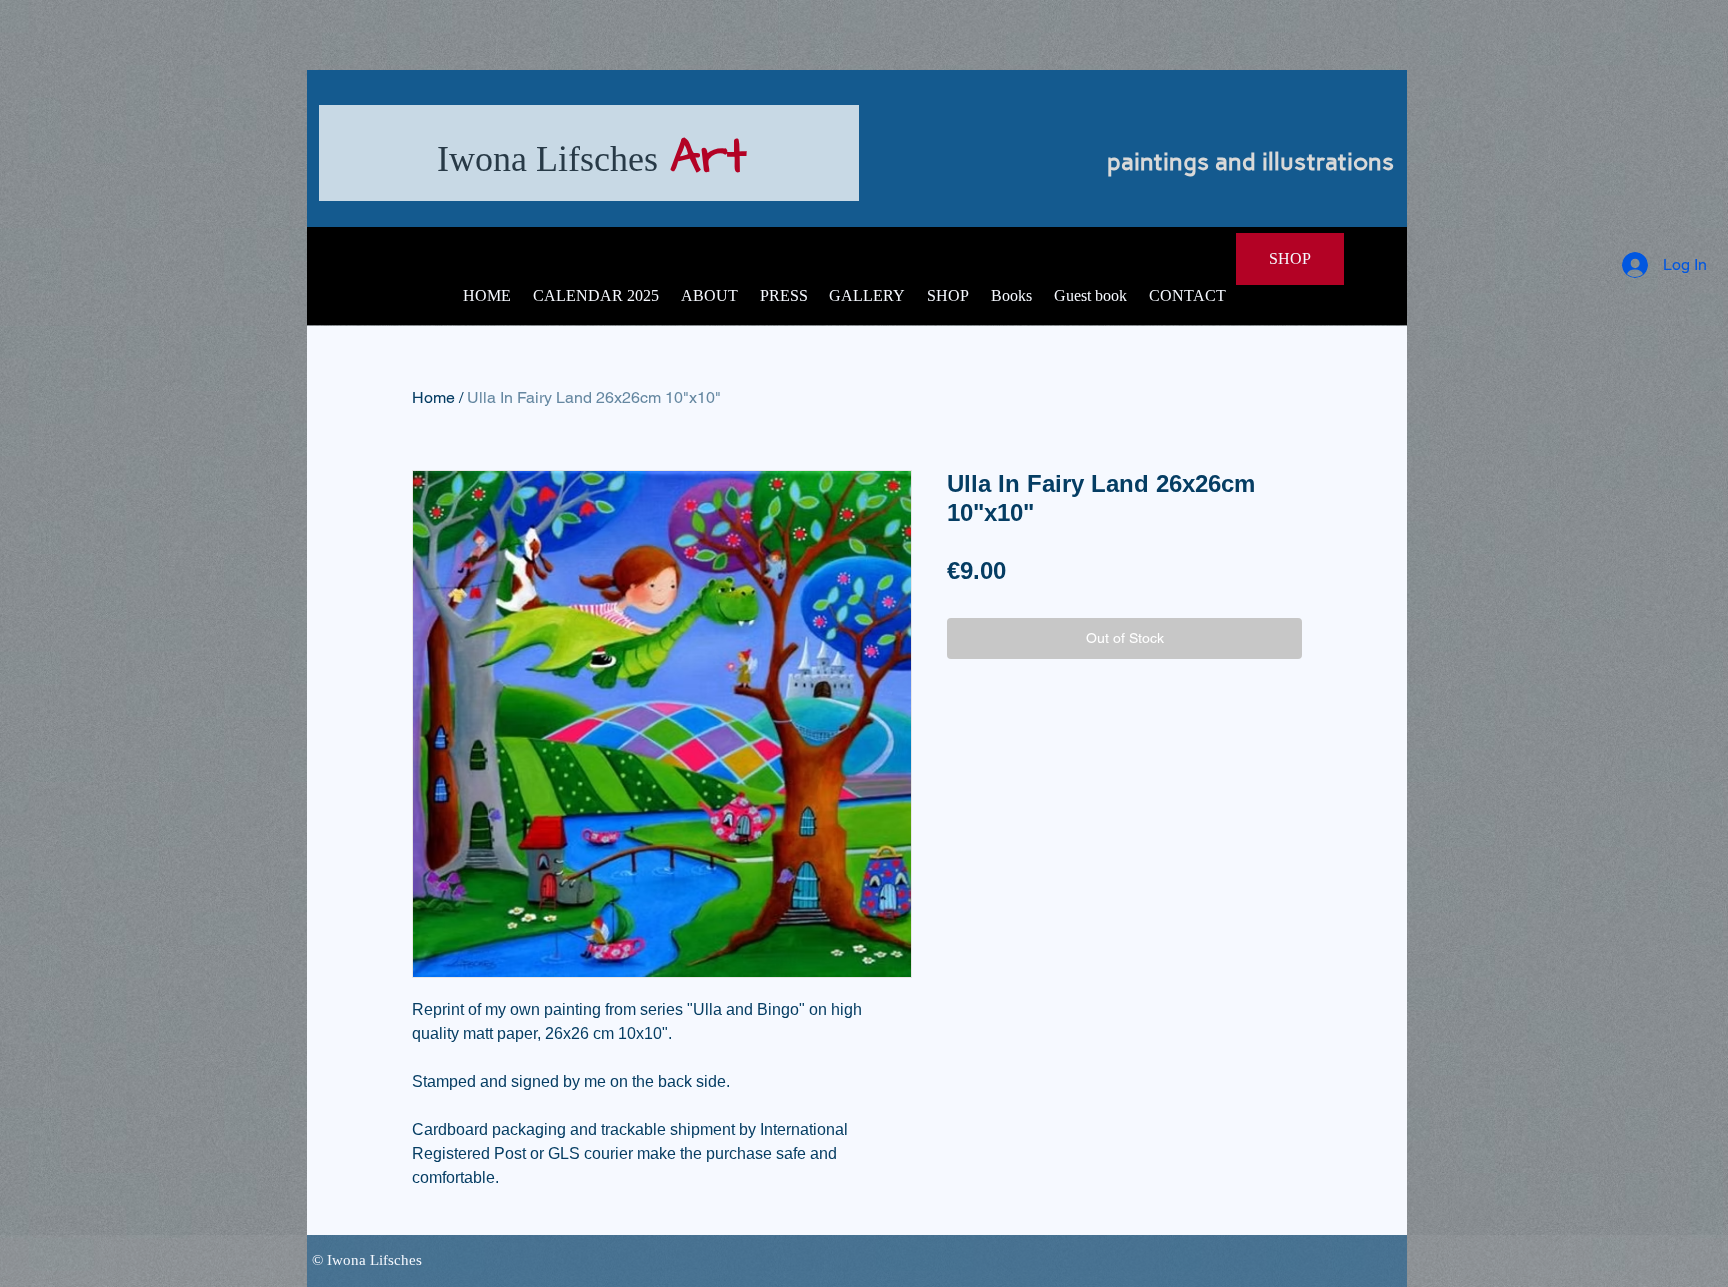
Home (433, 397)
